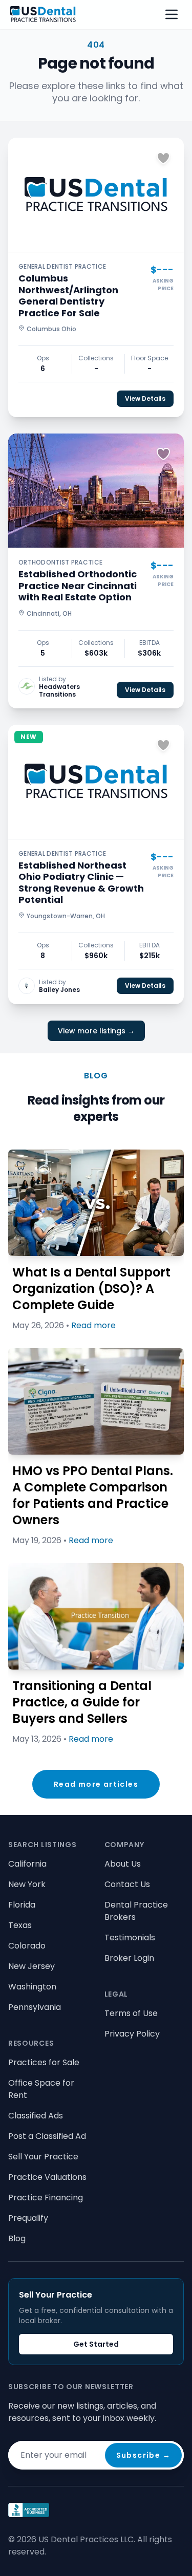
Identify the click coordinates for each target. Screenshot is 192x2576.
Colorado (27, 1946)
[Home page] (43, 14)
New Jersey (31, 1966)
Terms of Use (131, 2013)
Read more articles (96, 1784)
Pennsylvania (35, 2007)
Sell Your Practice (43, 2157)
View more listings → (96, 1031)
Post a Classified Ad (47, 2136)
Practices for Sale (44, 2062)
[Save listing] (163, 158)
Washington (32, 1987)
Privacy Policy (132, 2034)
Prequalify (28, 2218)
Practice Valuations (47, 2177)
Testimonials (130, 1938)
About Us (123, 1864)
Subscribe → (143, 2455)
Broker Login (129, 1958)
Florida (22, 1905)
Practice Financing (46, 2198)
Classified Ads (36, 2116)
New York (27, 1884)
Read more (93, 1325)
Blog (17, 2238)
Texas (20, 1925)
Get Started (96, 2344)
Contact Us (127, 1884)
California (27, 1864)
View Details (145, 398)
